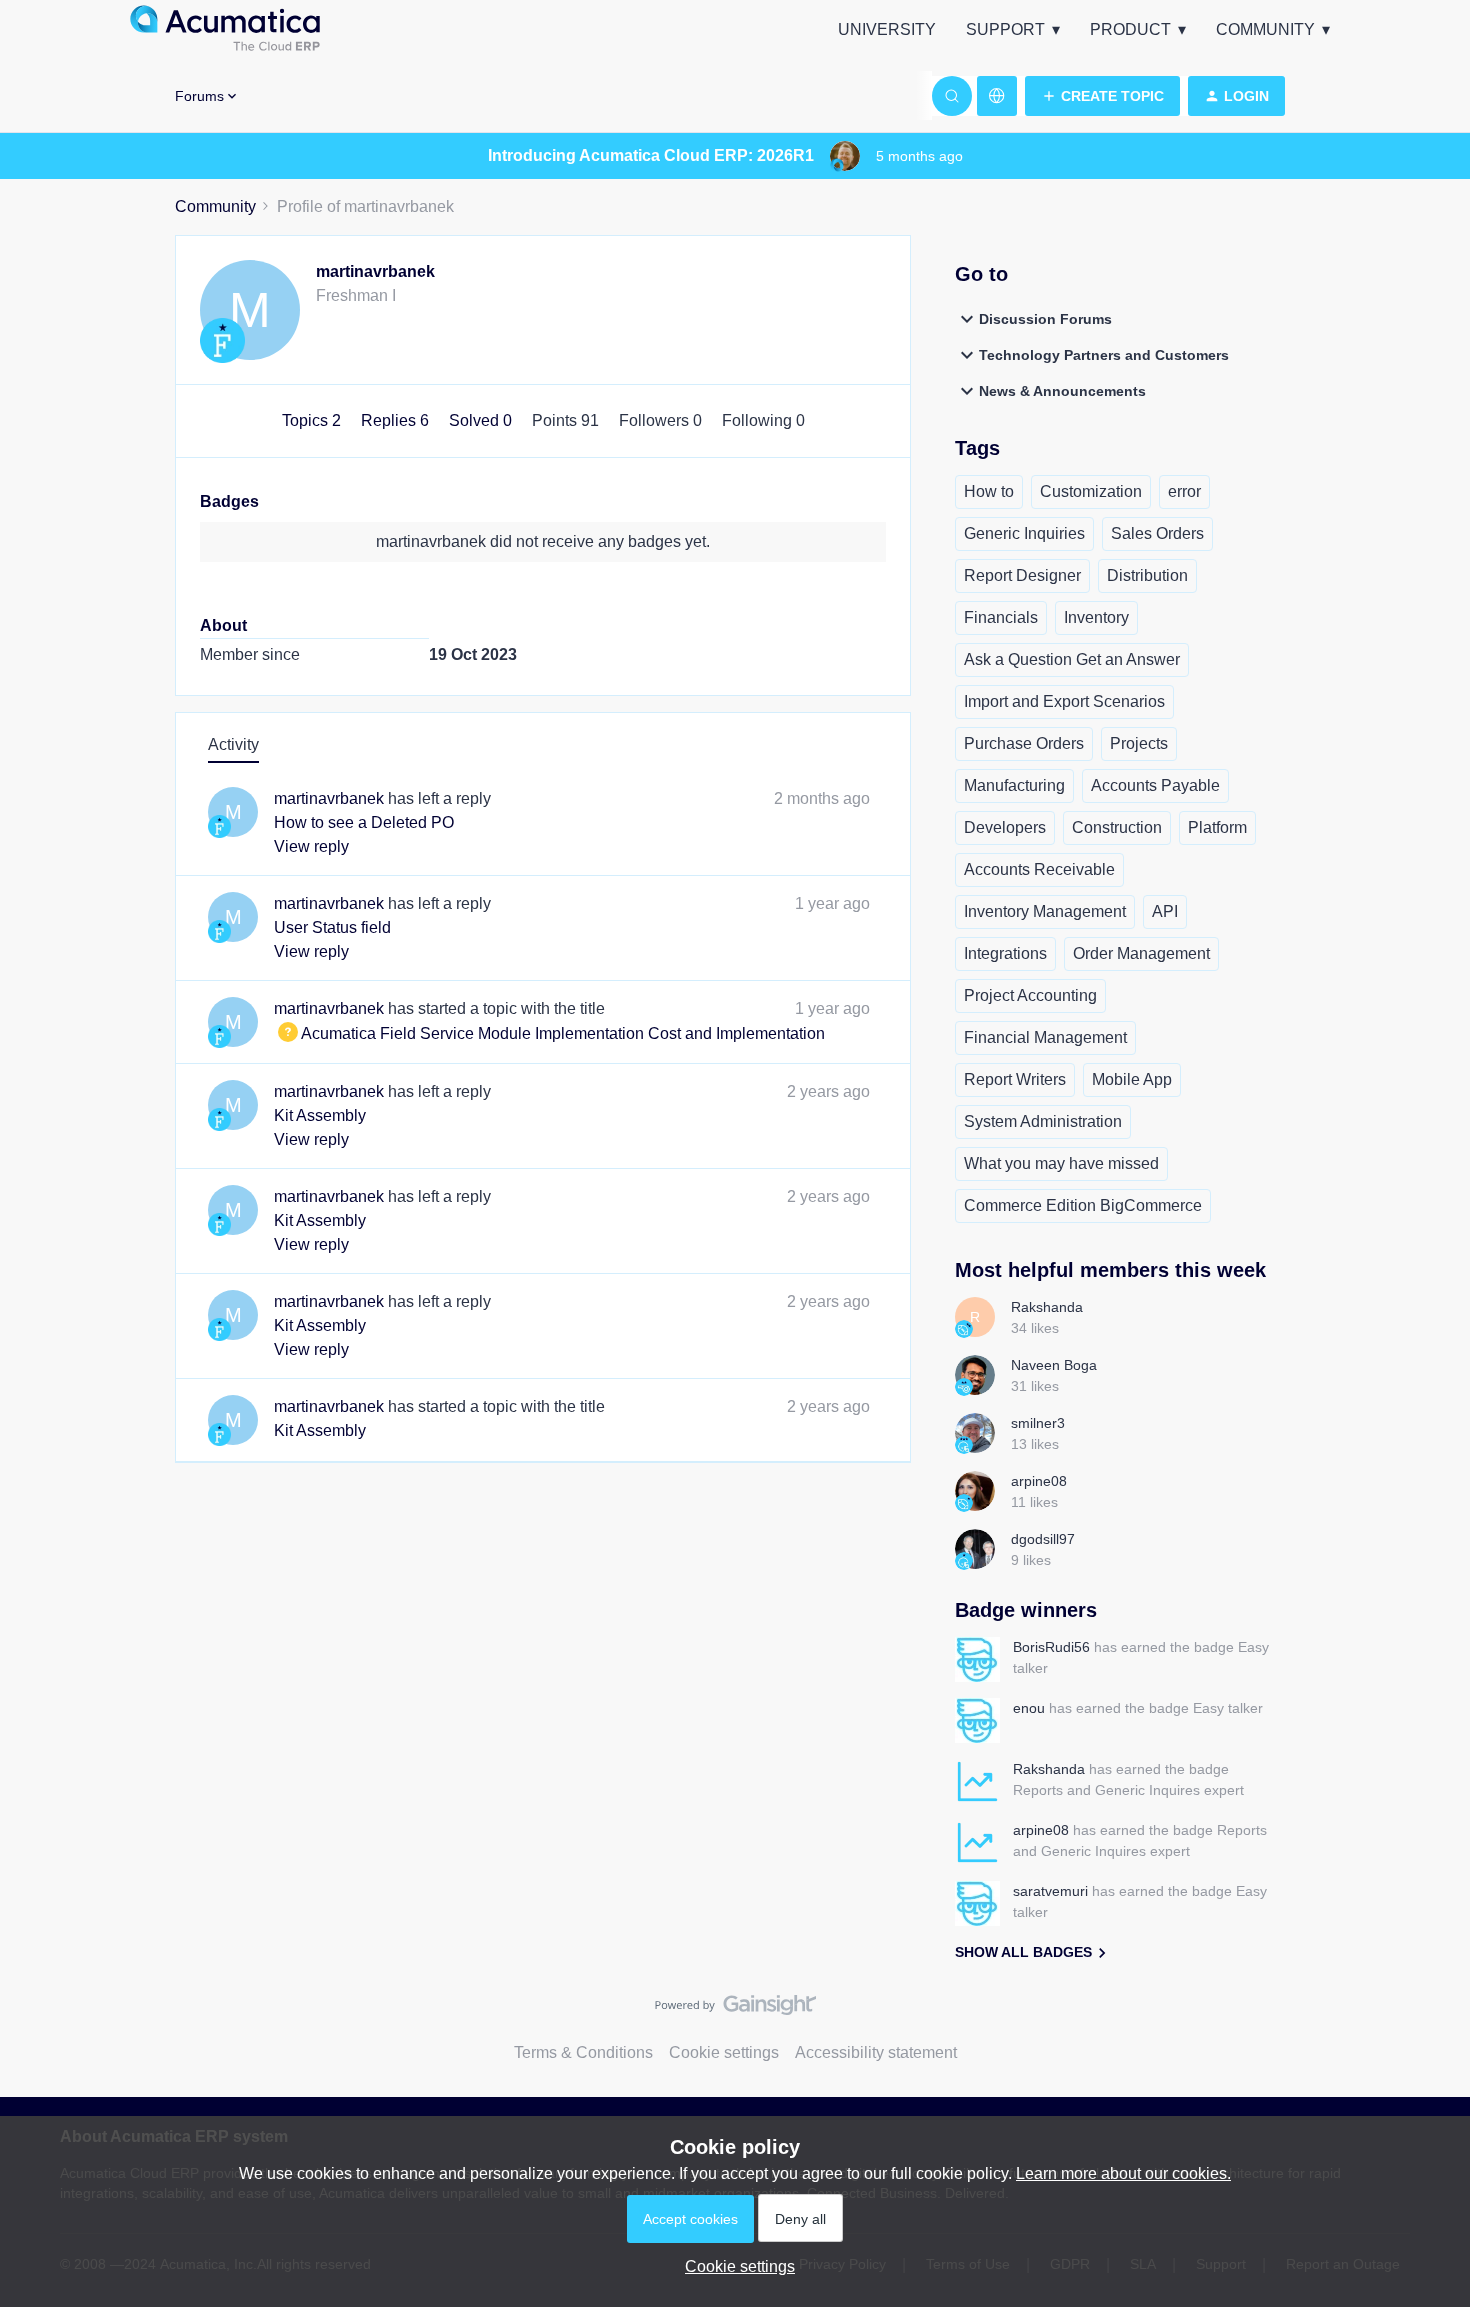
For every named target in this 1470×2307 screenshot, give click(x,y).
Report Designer (1022, 575)
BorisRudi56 (1051, 1647)
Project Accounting (1030, 995)
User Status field (332, 927)
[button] (1102, 96)
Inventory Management (1045, 911)
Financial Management (1045, 1037)
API (1165, 911)
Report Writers (1015, 1079)
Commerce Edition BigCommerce (1083, 1205)
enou (1029, 1708)
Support (1005, 29)
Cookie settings (724, 2052)
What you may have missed (1061, 1163)
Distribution (1147, 575)
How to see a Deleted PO (364, 822)
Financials (1001, 617)
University (887, 29)
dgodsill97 (1043, 1539)
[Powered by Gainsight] (735, 2010)
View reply (311, 846)
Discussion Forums (1045, 319)
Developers (1005, 827)
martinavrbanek (375, 271)
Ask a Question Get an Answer (1072, 659)
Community (1265, 29)
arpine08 (1039, 1481)
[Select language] (997, 96)
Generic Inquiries (1024, 533)
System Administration (1043, 1121)
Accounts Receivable (1039, 869)
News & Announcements (1062, 391)
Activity (233, 744)
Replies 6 (397, 420)
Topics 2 (313, 420)
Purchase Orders (1024, 743)
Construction (1117, 827)
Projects (1139, 743)
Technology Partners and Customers (1104, 355)
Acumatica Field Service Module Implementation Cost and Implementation (549, 1033)
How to (989, 491)
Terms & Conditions (583, 2052)
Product (1130, 29)
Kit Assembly (320, 1115)
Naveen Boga (1054, 1365)
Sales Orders (1157, 533)
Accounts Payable (1155, 785)
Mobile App (1132, 1079)
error (1184, 491)
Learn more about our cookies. (1123, 2173)
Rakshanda (1047, 1307)
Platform (1217, 827)
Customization (1091, 491)
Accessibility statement (876, 2052)
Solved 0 (482, 420)
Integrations (1005, 953)
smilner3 (1038, 1423)
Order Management (1141, 953)
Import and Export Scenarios (1064, 701)
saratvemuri (1050, 1891)
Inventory (1096, 617)
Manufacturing (1014, 785)
